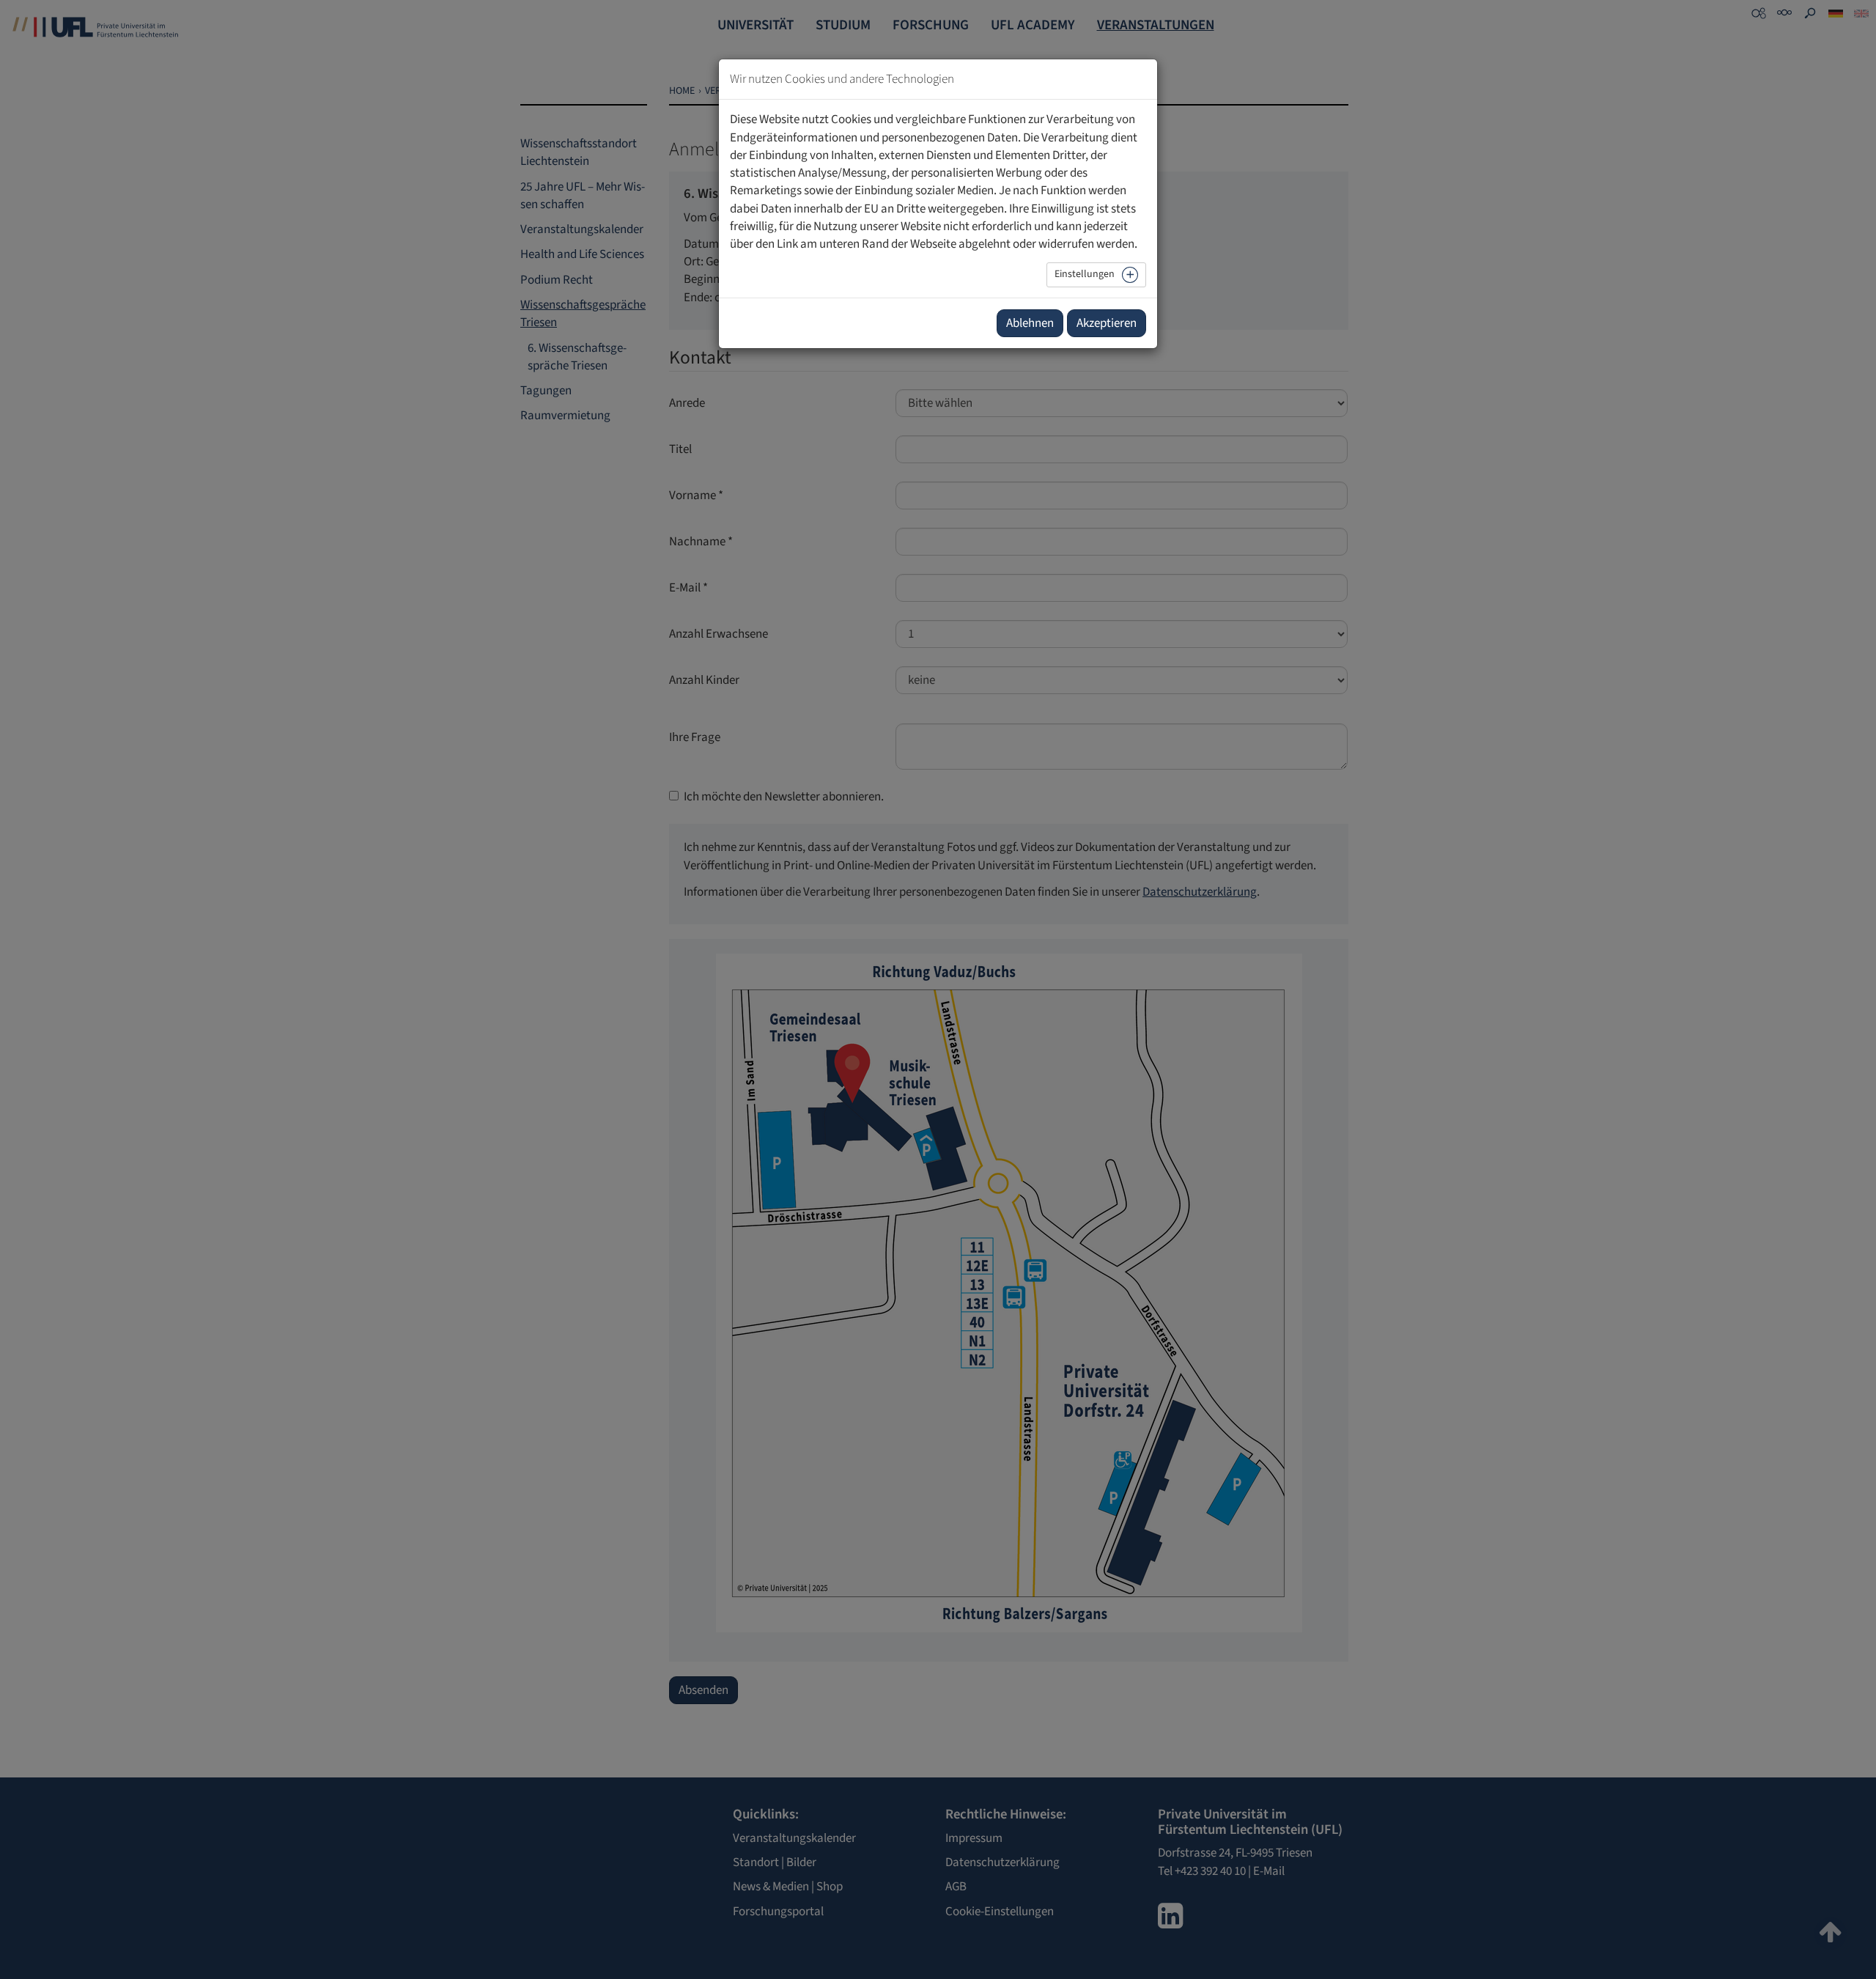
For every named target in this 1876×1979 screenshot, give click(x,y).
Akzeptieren (1107, 323)
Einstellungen (1085, 274)
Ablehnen (1030, 323)
